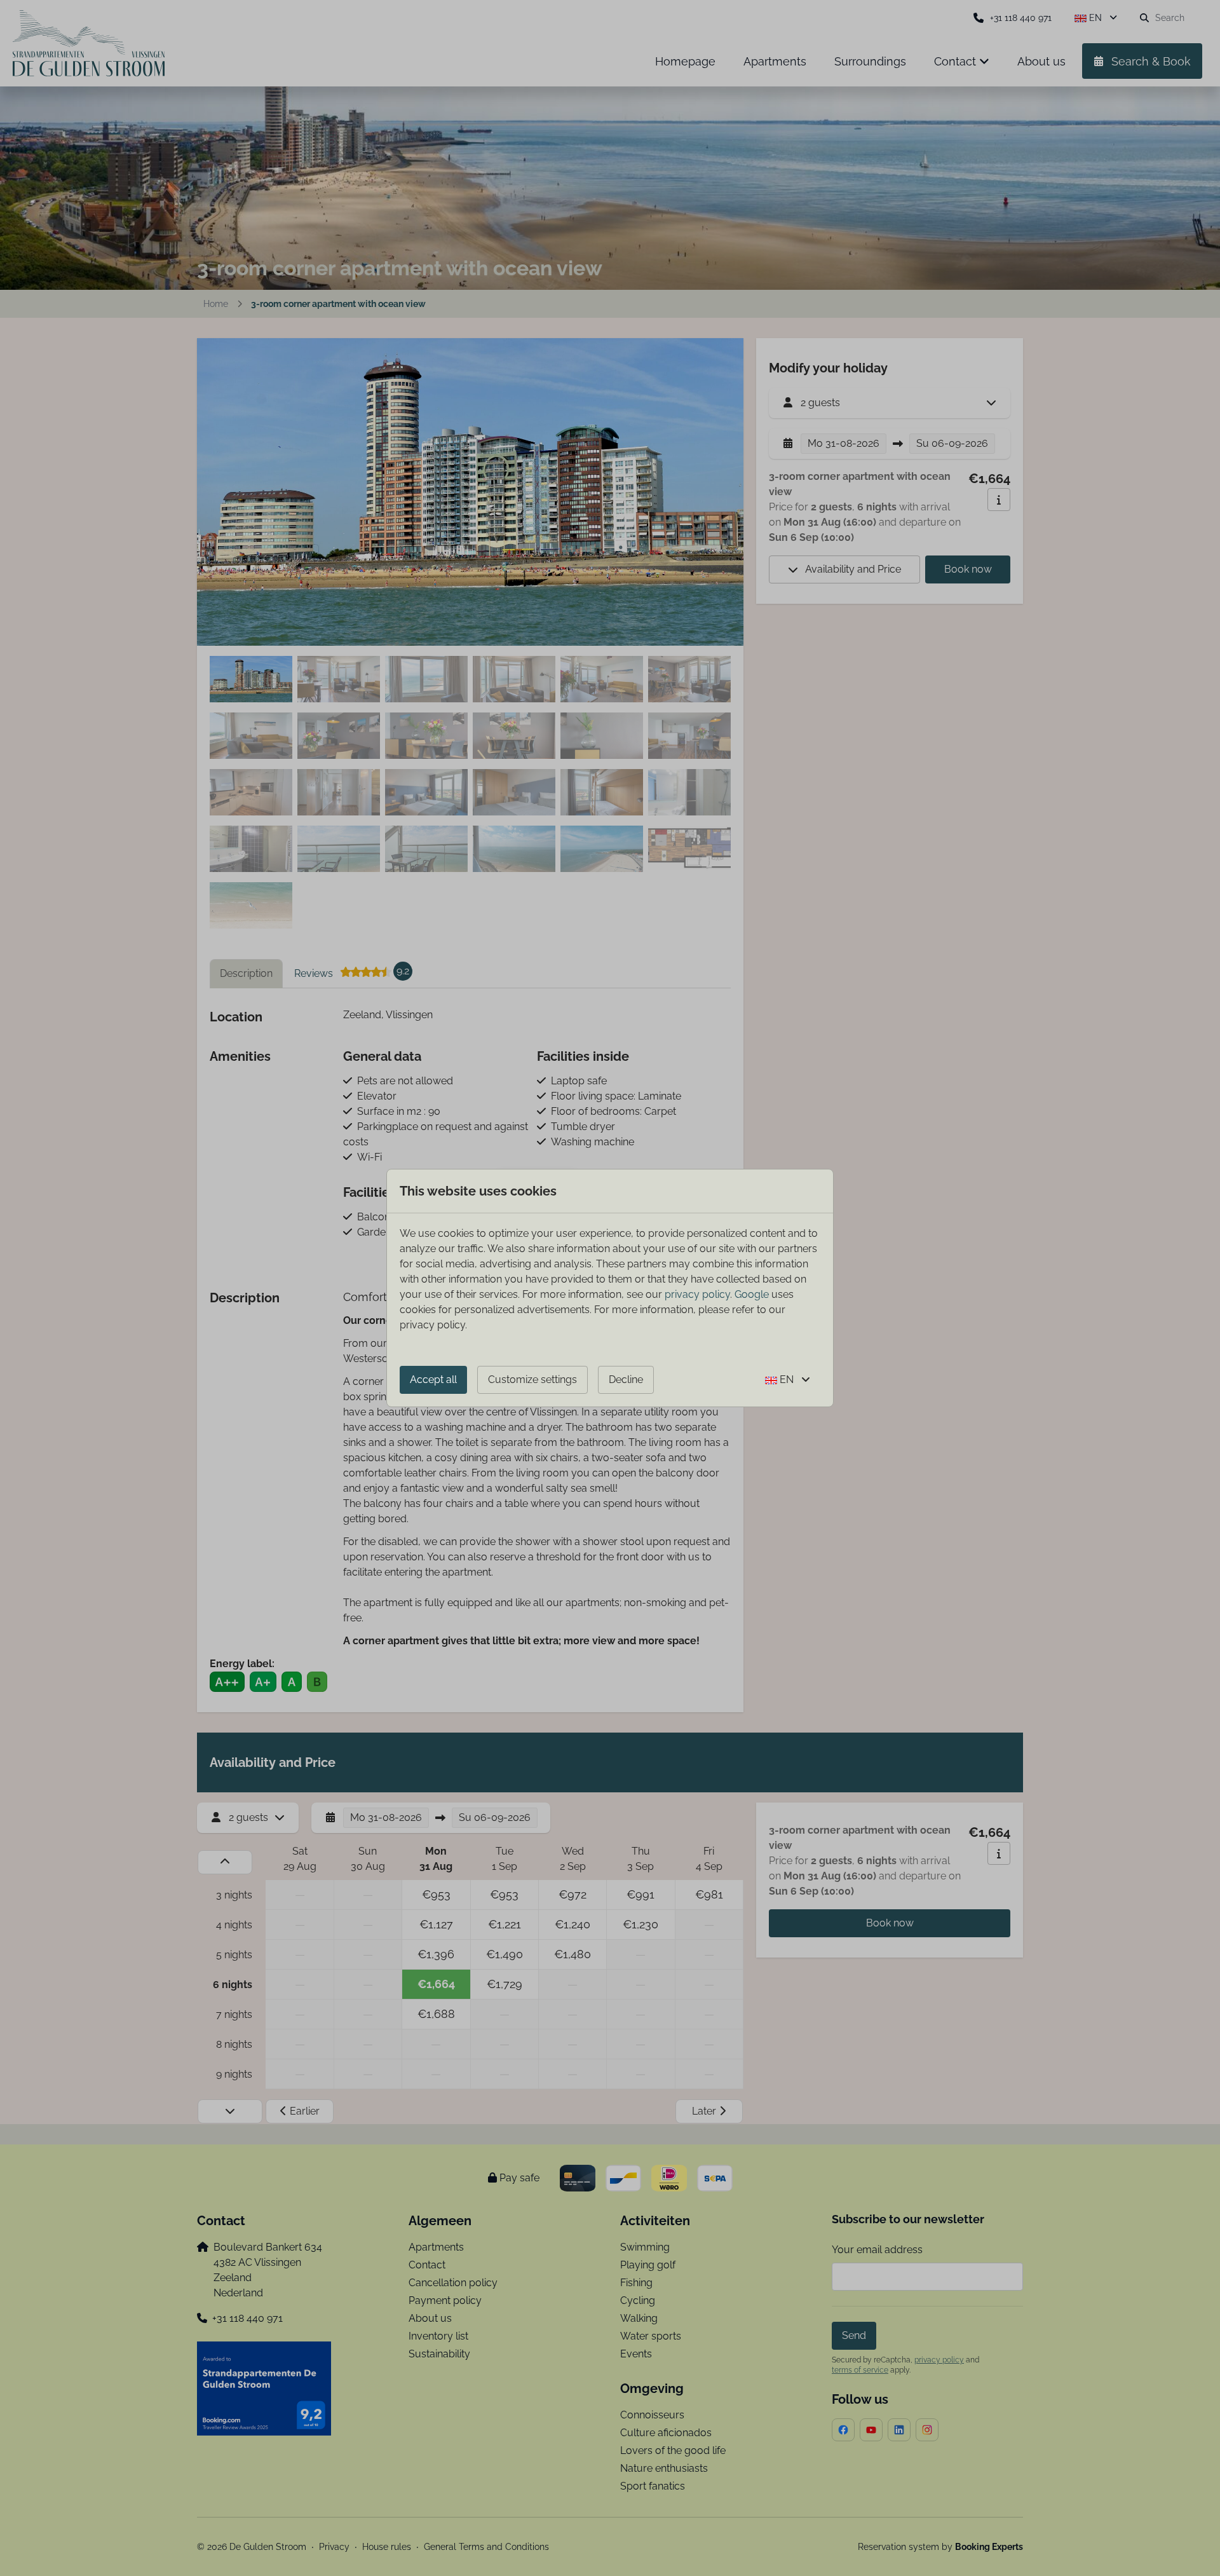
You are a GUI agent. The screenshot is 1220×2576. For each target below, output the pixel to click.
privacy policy (697, 1294)
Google (752, 1294)
